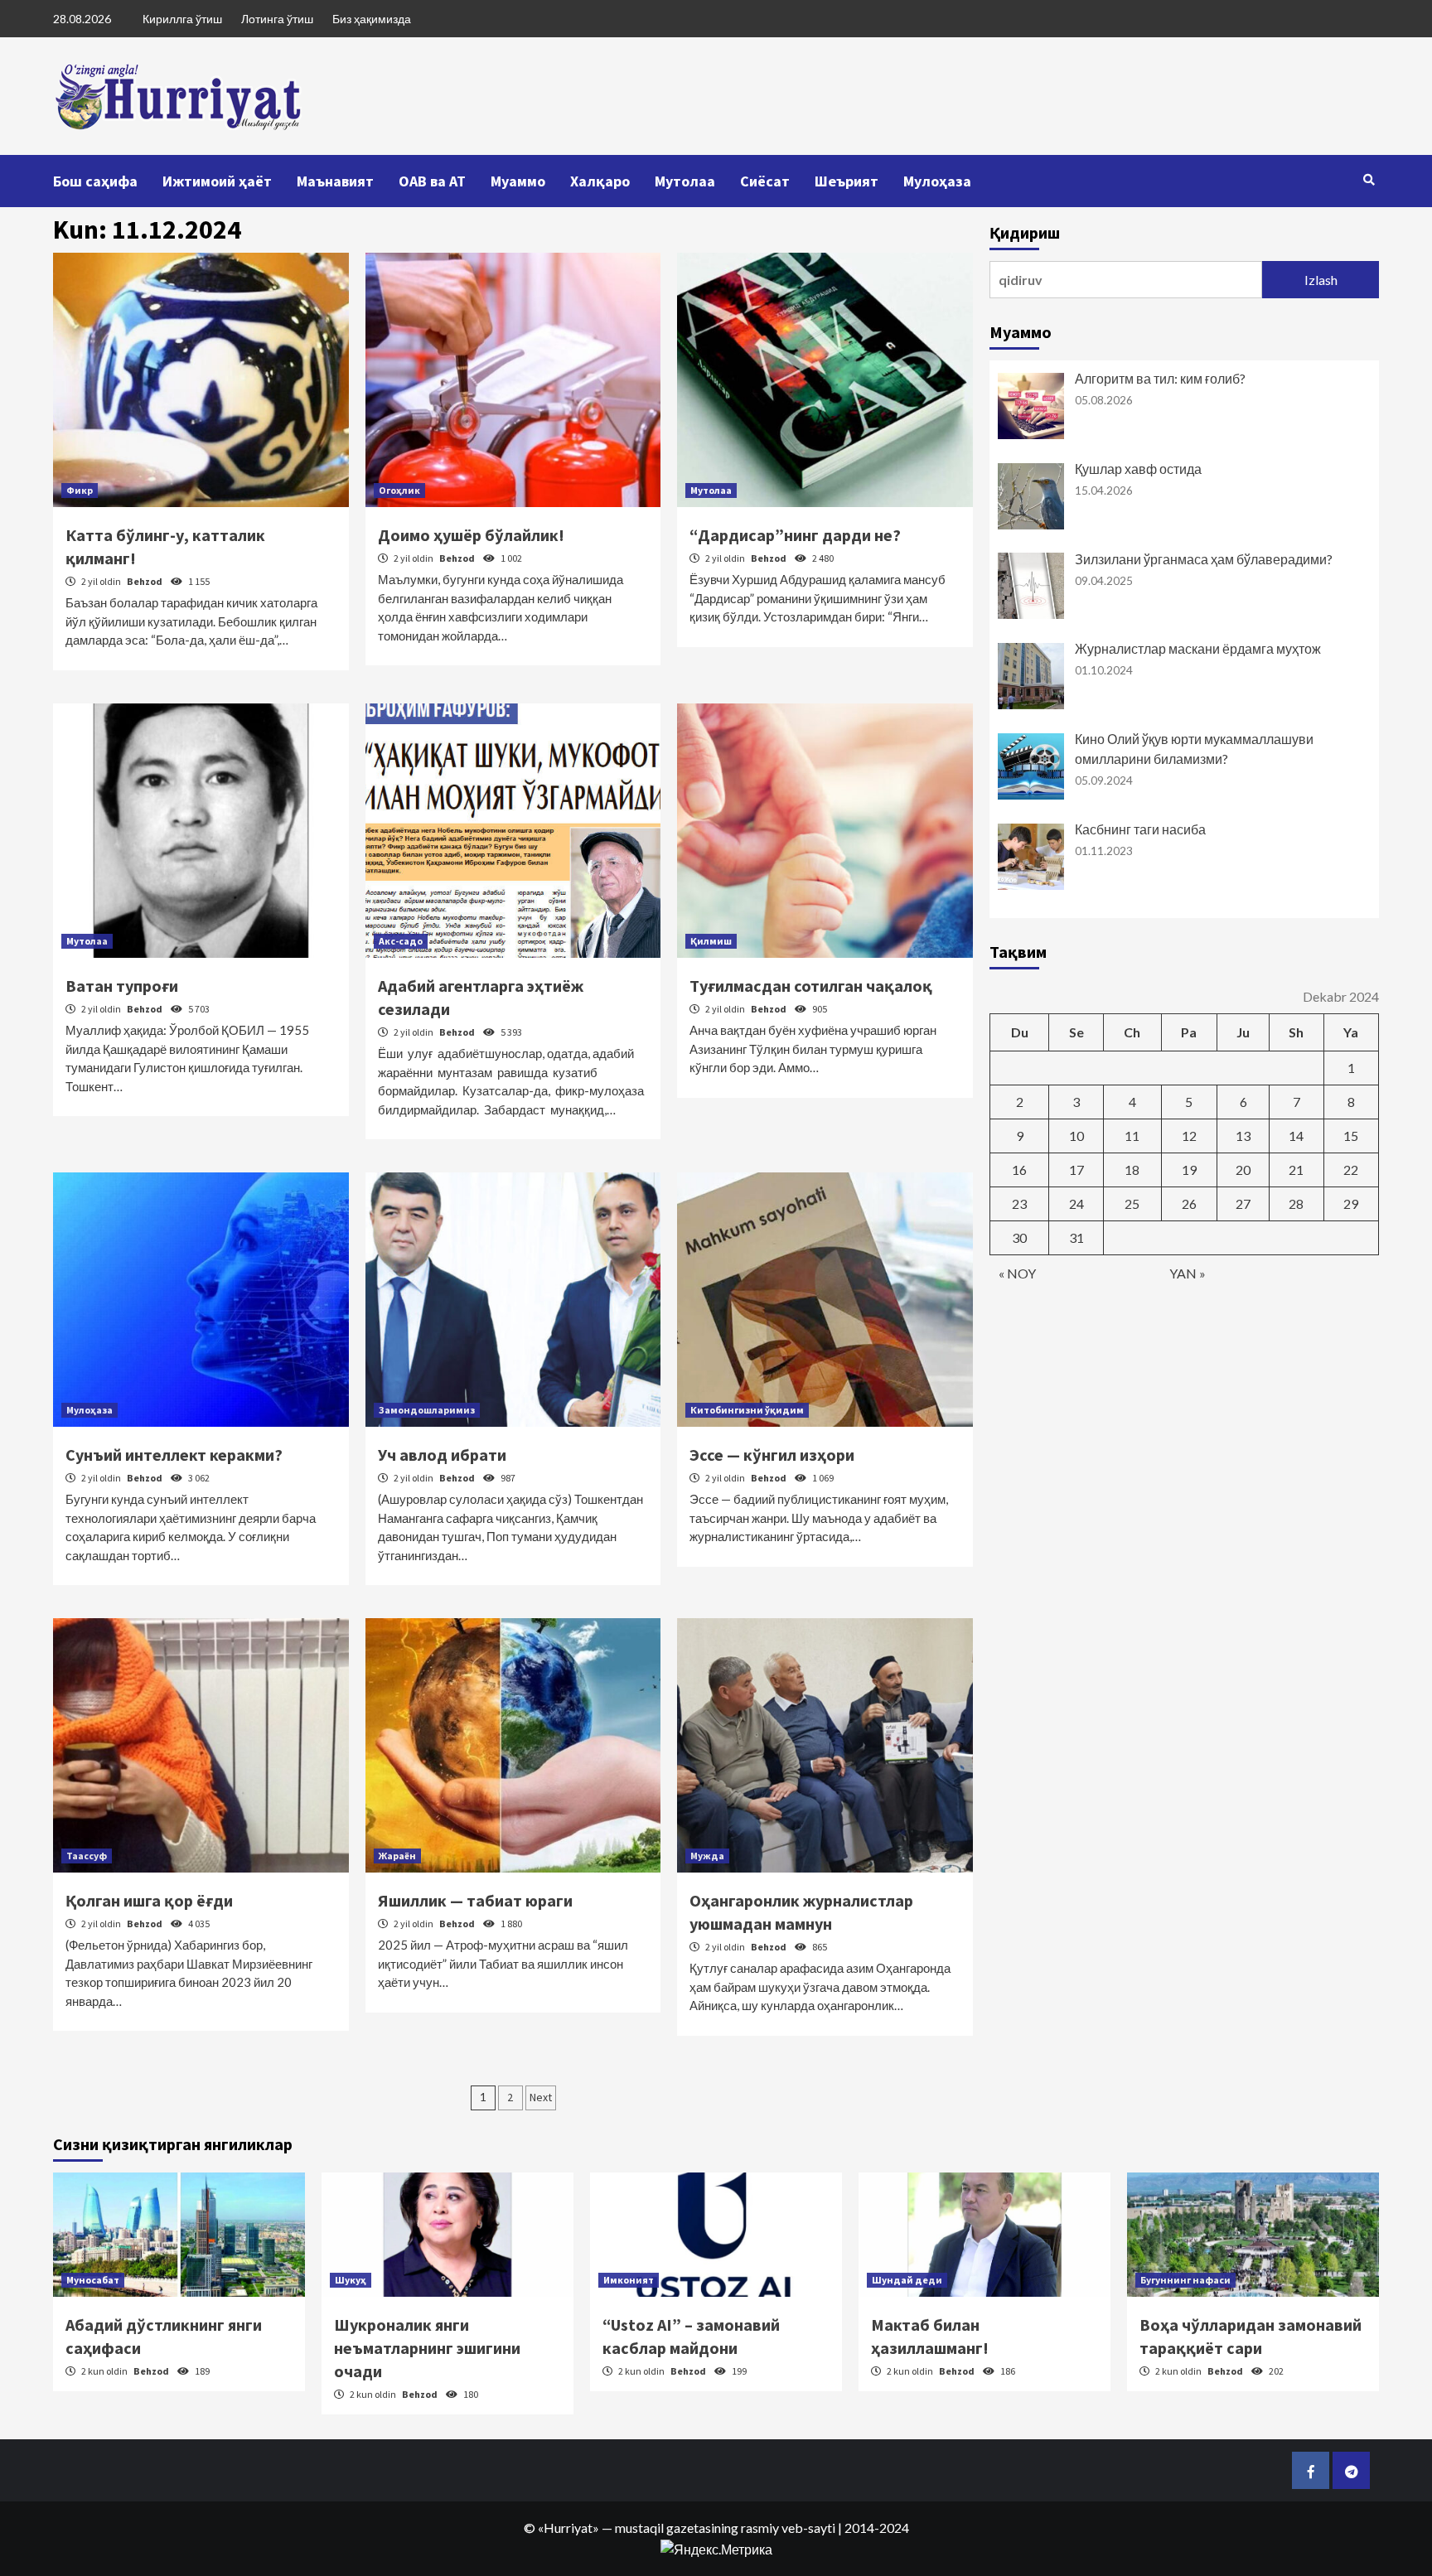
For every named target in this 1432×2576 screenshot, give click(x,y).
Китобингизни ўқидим (747, 1410)
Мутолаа (685, 181)
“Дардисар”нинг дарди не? (795, 535)
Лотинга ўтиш (277, 19)
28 (1296, 1203)
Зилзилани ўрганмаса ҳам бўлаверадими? (1204, 559)
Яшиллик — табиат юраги (475, 1900)
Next (541, 2097)
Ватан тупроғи (122, 986)
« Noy (1017, 1273)
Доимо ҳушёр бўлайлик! (471, 535)
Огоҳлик (399, 490)
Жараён (397, 1856)
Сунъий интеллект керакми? (174, 1455)
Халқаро (600, 181)
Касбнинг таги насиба (1140, 829)
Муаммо (518, 181)
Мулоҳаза (937, 181)
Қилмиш (711, 941)
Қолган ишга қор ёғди (149, 1900)
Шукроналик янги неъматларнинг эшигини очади (427, 2348)
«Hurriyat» (568, 2528)
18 (1132, 1170)
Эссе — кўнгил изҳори (772, 1455)
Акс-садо (401, 941)
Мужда (707, 1856)
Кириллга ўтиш (182, 19)
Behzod (145, 581)
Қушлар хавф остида (1138, 469)
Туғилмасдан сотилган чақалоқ (811, 986)
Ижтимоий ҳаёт (217, 181)
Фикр (80, 490)
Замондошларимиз (427, 1410)
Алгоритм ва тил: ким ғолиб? (1160, 378)
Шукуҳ (351, 2280)
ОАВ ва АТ (432, 181)
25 (1132, 1203)
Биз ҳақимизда (372, 19)
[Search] (1369, 180)
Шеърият (847, 181)
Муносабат (93, 2280)
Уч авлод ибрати (442, 1455)
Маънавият (335, 181)
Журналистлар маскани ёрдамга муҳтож (1198, 648)
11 (1132, 1136)
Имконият (629, 2280)
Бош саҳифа (95, 181)
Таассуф (87, 1856)
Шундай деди (907, 2280)
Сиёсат (765, 181)
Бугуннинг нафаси (1185, 2280)
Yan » (1188, 1273)
